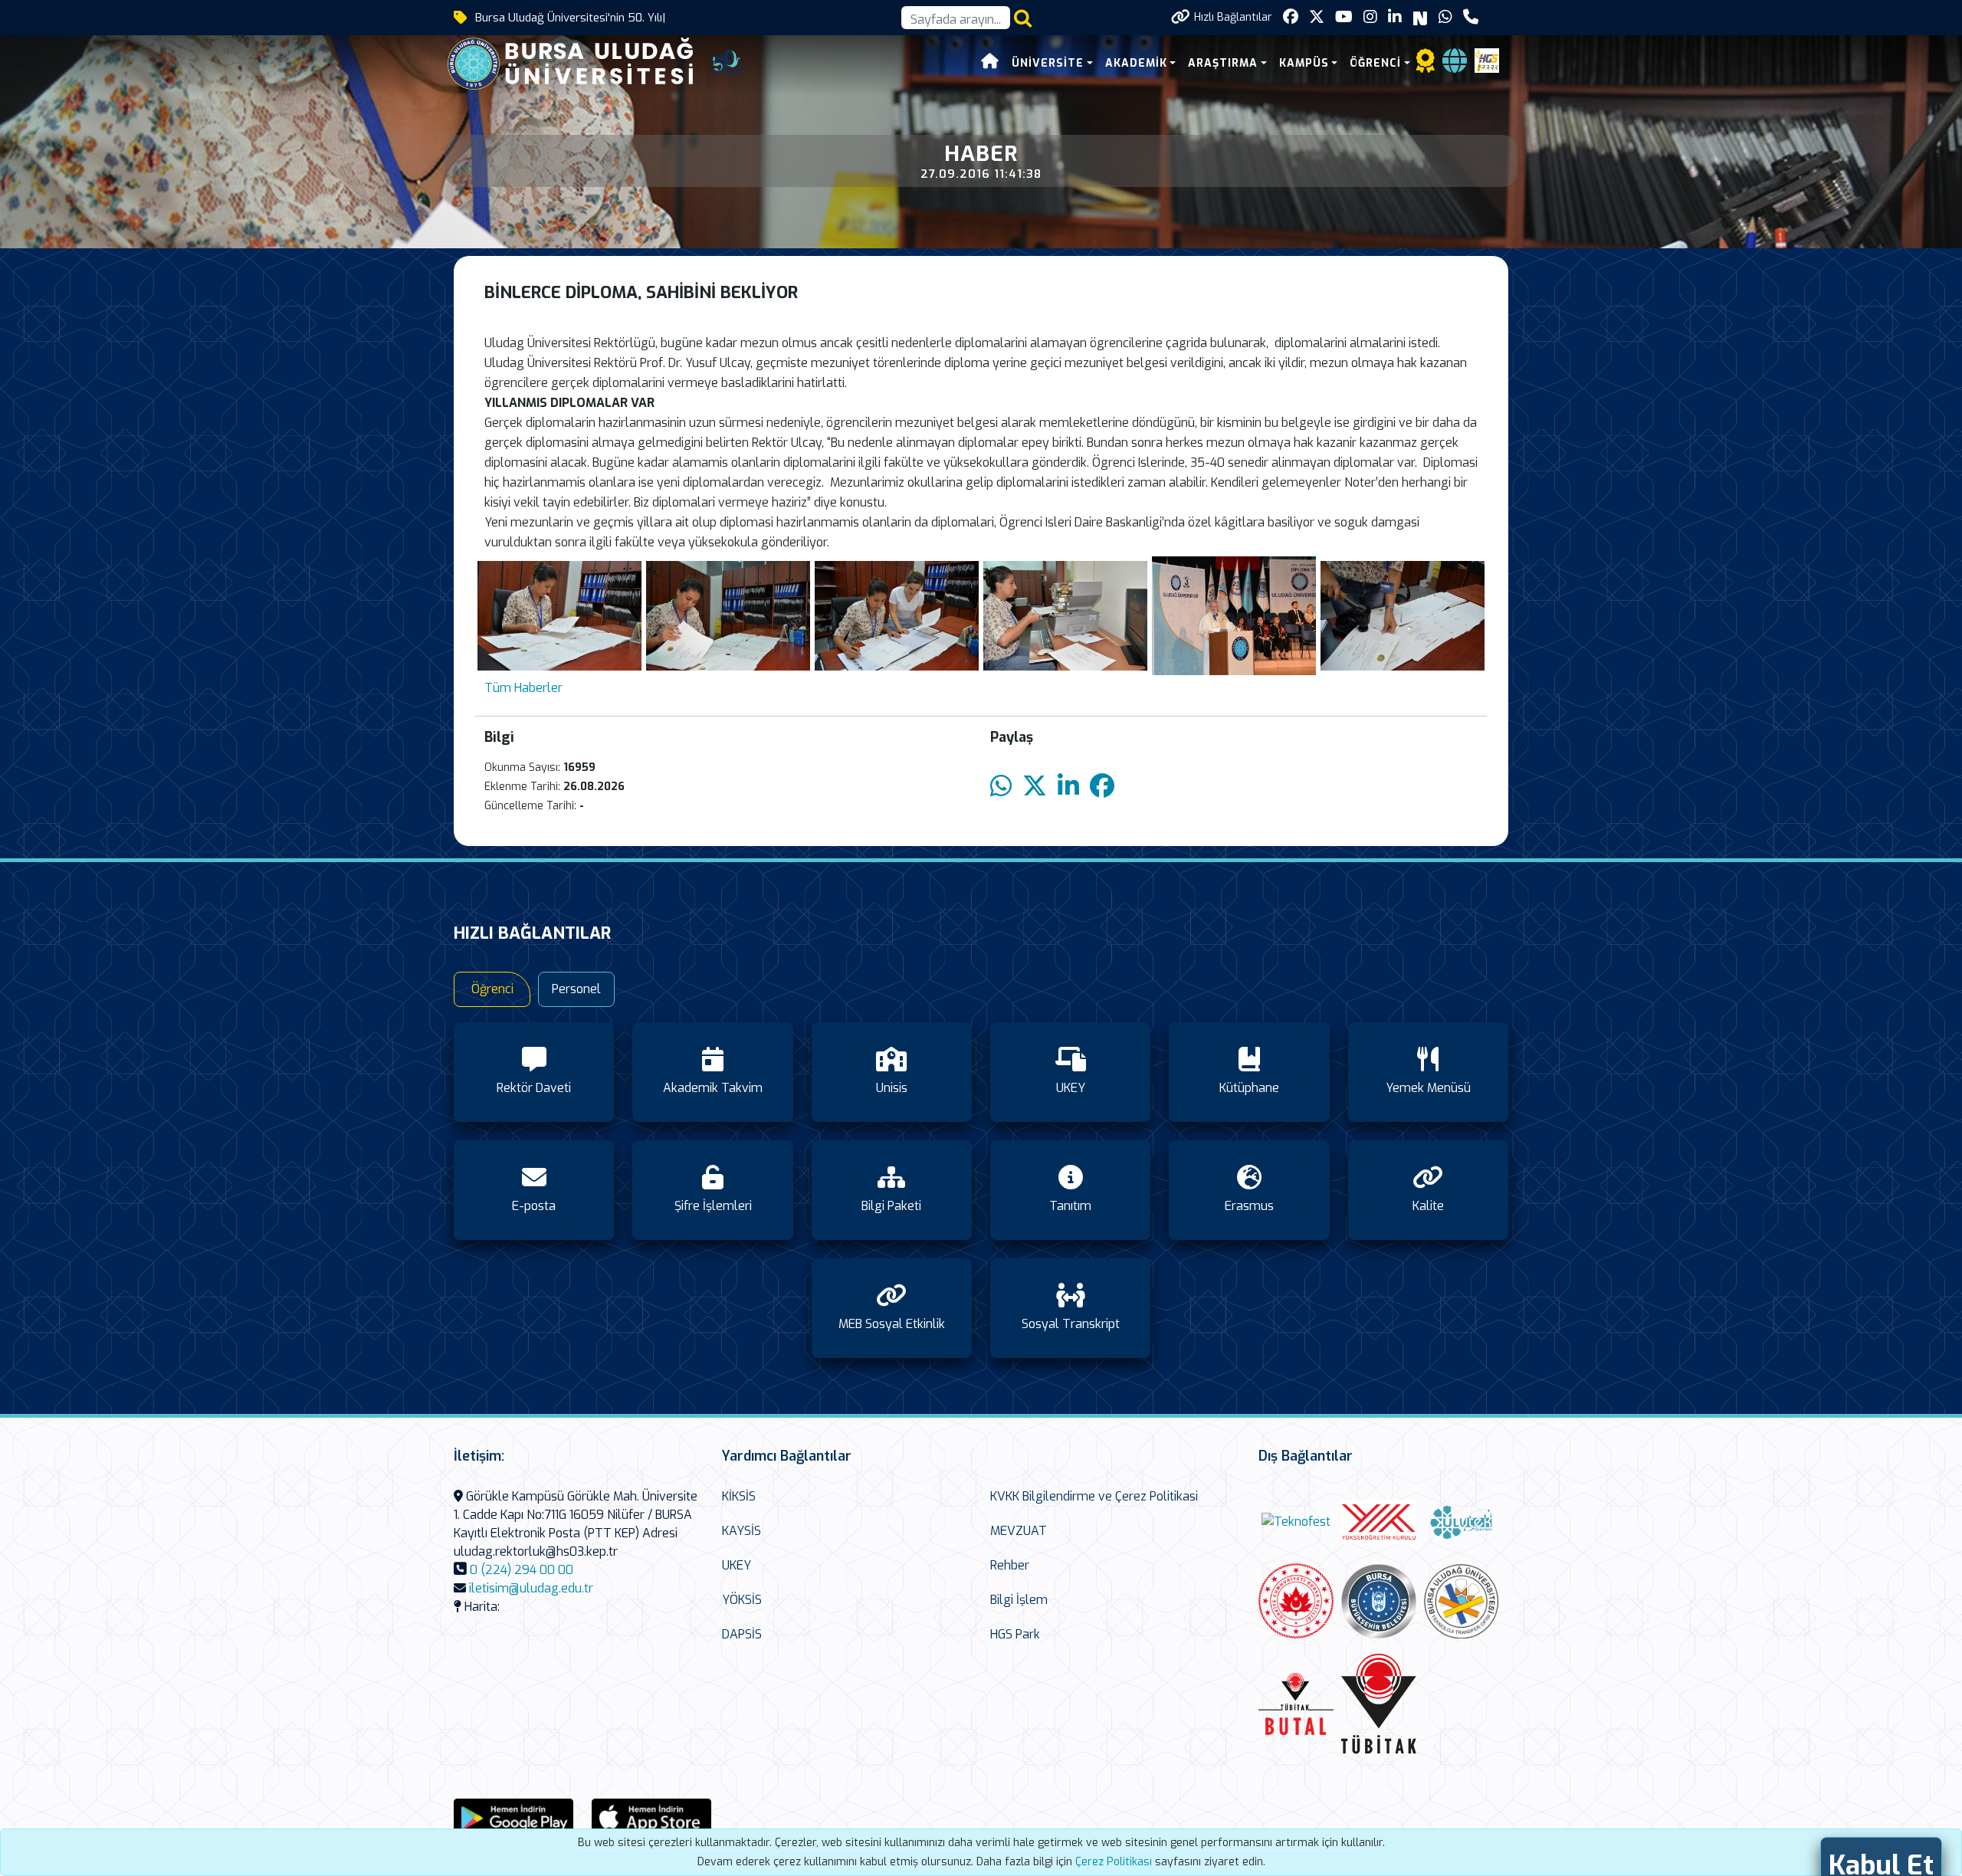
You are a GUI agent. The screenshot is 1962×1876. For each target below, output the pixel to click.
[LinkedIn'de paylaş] (1068, 787)
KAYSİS (741, 1531)
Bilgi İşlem (1019, 1600)
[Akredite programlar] (1426, 66)
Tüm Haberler (523, 688)
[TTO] (1462, 1602)
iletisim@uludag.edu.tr (531, 1588)
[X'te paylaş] (1035, 787)
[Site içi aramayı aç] (1023, 18)
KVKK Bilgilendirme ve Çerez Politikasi (1094, 1496)
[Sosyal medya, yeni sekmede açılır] (1291, 17)
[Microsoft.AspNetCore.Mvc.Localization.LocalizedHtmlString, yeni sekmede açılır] (513, 1817)
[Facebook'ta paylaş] (1102, 787)
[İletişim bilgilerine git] (1471, 17)
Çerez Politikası (1114, 1862)
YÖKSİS (742, 1600)
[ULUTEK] (1462, 1522)
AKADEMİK (1136, 63)
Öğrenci (492, 989)
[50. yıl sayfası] (728, 62)
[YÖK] (1379, 1522)
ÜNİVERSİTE (1048, 63)
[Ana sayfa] (990, 63)
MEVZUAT (1019, 1531)
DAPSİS (742, 1634)
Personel (576, 989)
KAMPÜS (1304, 63)
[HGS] (1487, 59)
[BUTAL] (1296, 1704)
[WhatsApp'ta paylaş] (1001, 787)
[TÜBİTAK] (1379, 1704)
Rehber (1010, 1565)
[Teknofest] (1296, 1522)
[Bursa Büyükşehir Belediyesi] (1379, 1601)
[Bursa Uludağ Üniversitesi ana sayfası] (582, 62)
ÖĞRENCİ (1375, 63)
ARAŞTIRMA (1223, 63)
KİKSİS (739, 1496)
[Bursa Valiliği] (1296, 1601)
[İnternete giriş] (1455, 66)
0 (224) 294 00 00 (522, 1570)
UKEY (737, 1565)
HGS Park (1015, 1634)
